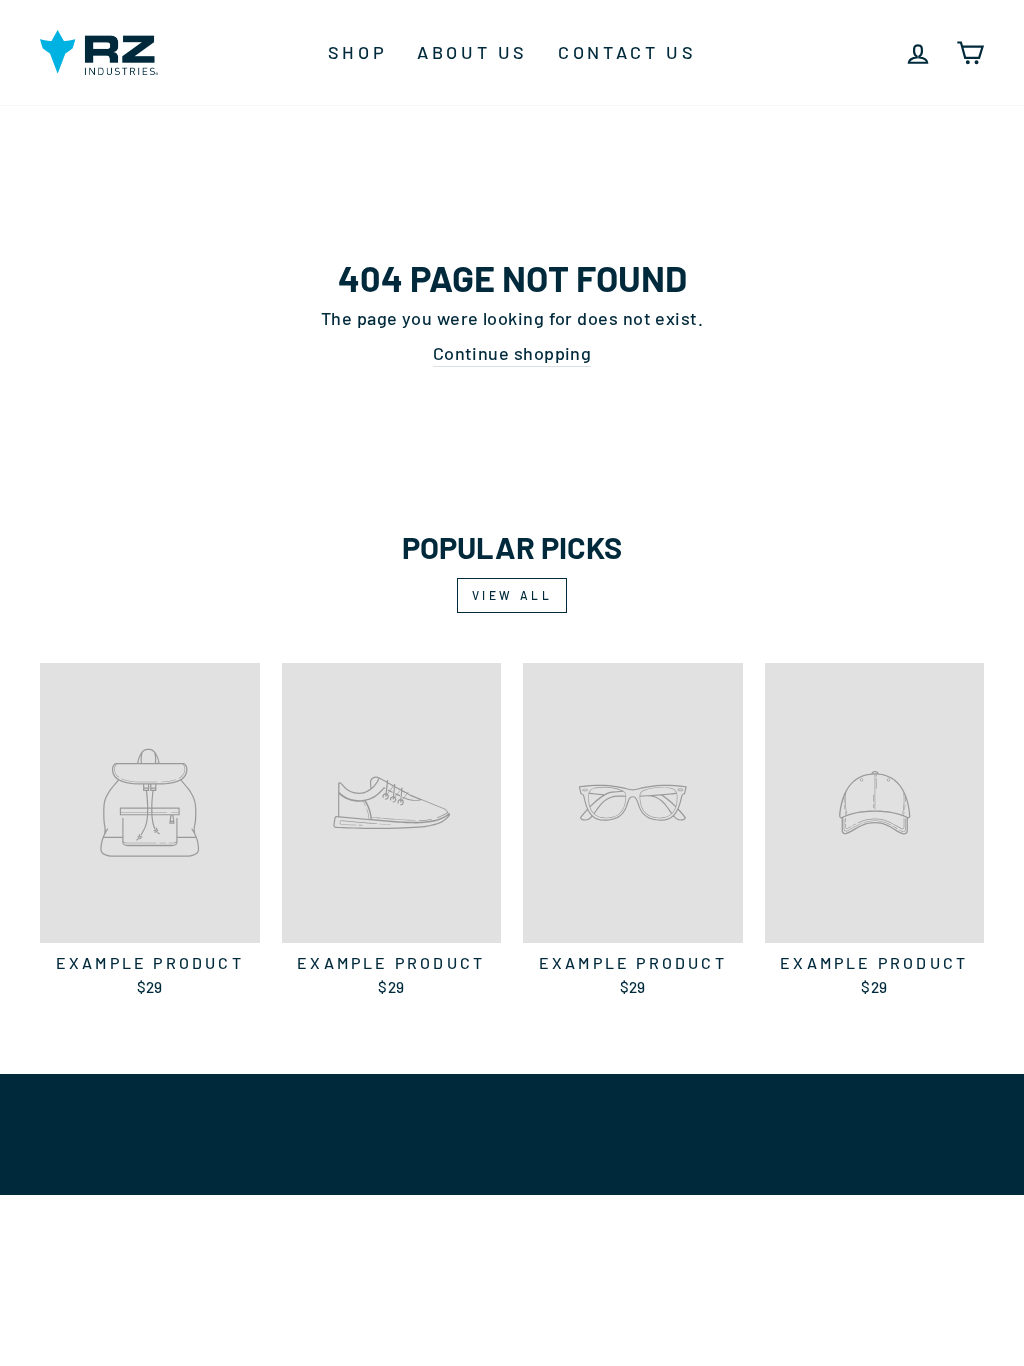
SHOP (357, 52)
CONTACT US (627, 52)
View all (512, 595)
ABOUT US (472, 52)
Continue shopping (512, 353)
